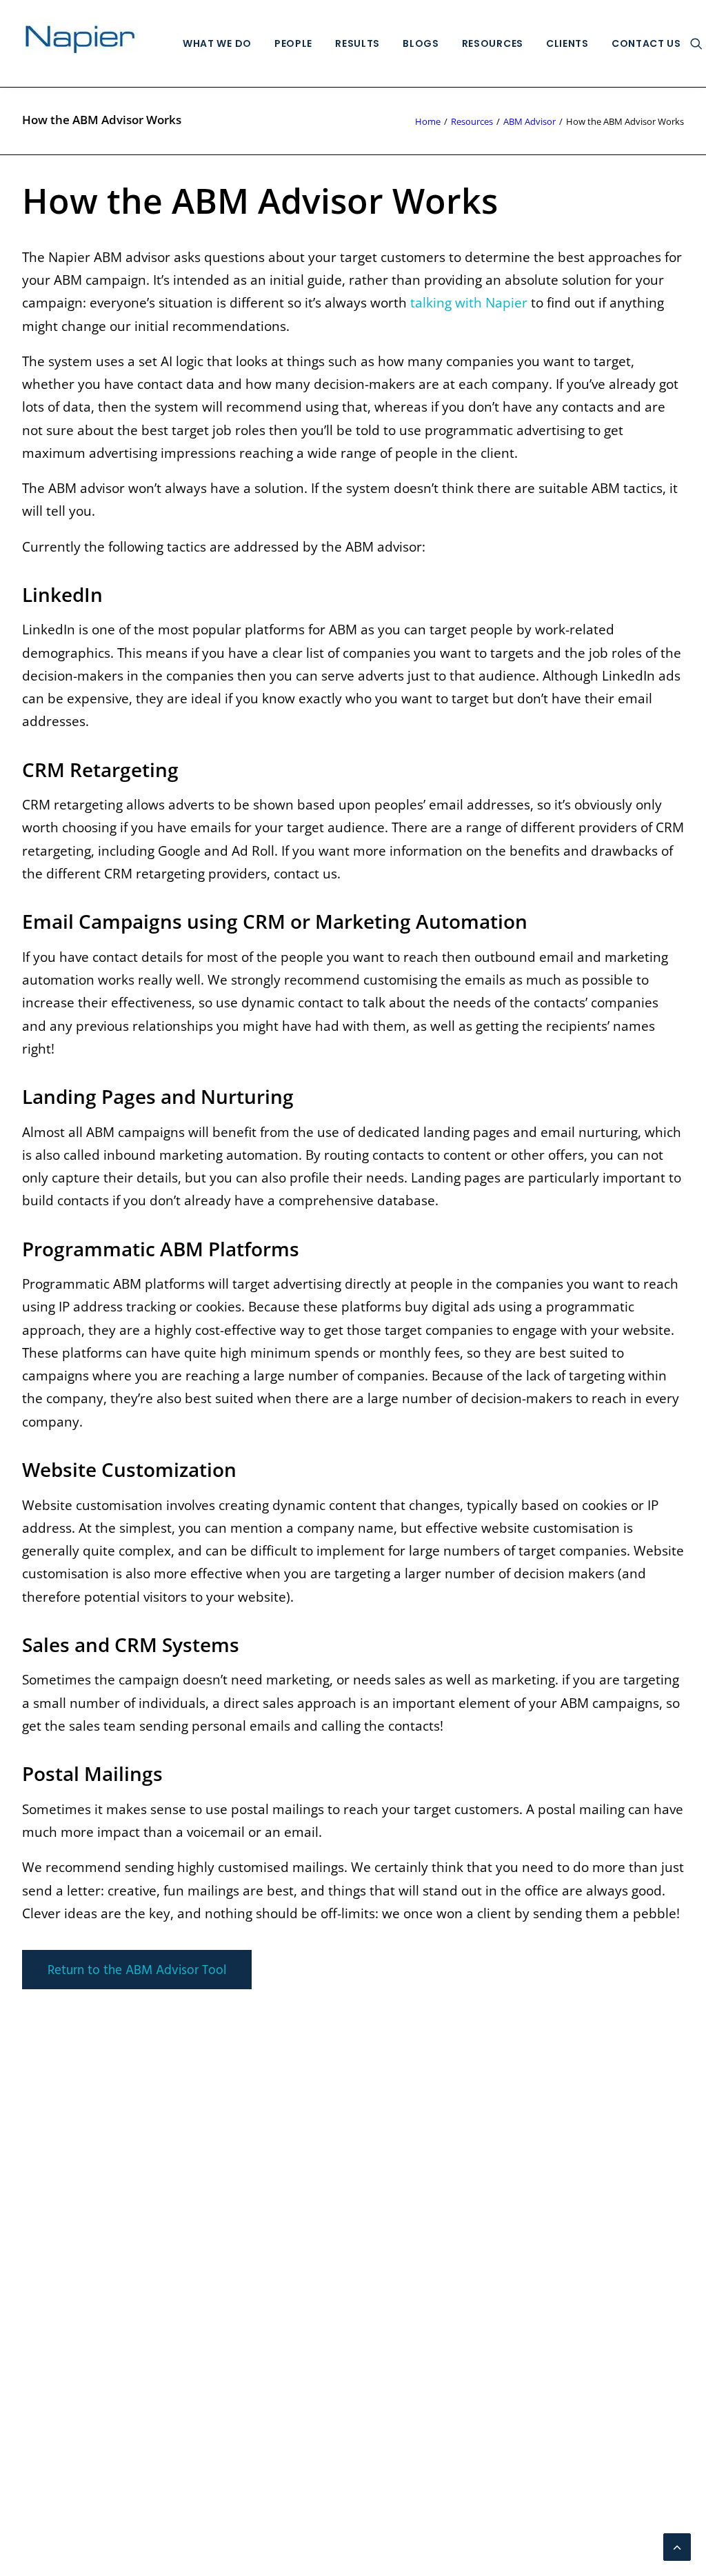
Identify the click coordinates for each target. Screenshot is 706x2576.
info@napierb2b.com (619, 2121)
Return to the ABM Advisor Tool (137, 1971)
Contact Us (646, 43)
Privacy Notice (65, 2295)
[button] (696, 43)
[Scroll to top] (677, 2546)
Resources (493, 43)
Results (357, 43)
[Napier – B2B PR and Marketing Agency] (81, 43)
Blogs (421, 43)
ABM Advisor (529, 121)
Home (428, 121)
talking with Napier (469, 303)
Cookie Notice (64, 2318)
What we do (217, 43)
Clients (567, 43)
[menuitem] (217, 43)
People (293, 43)
